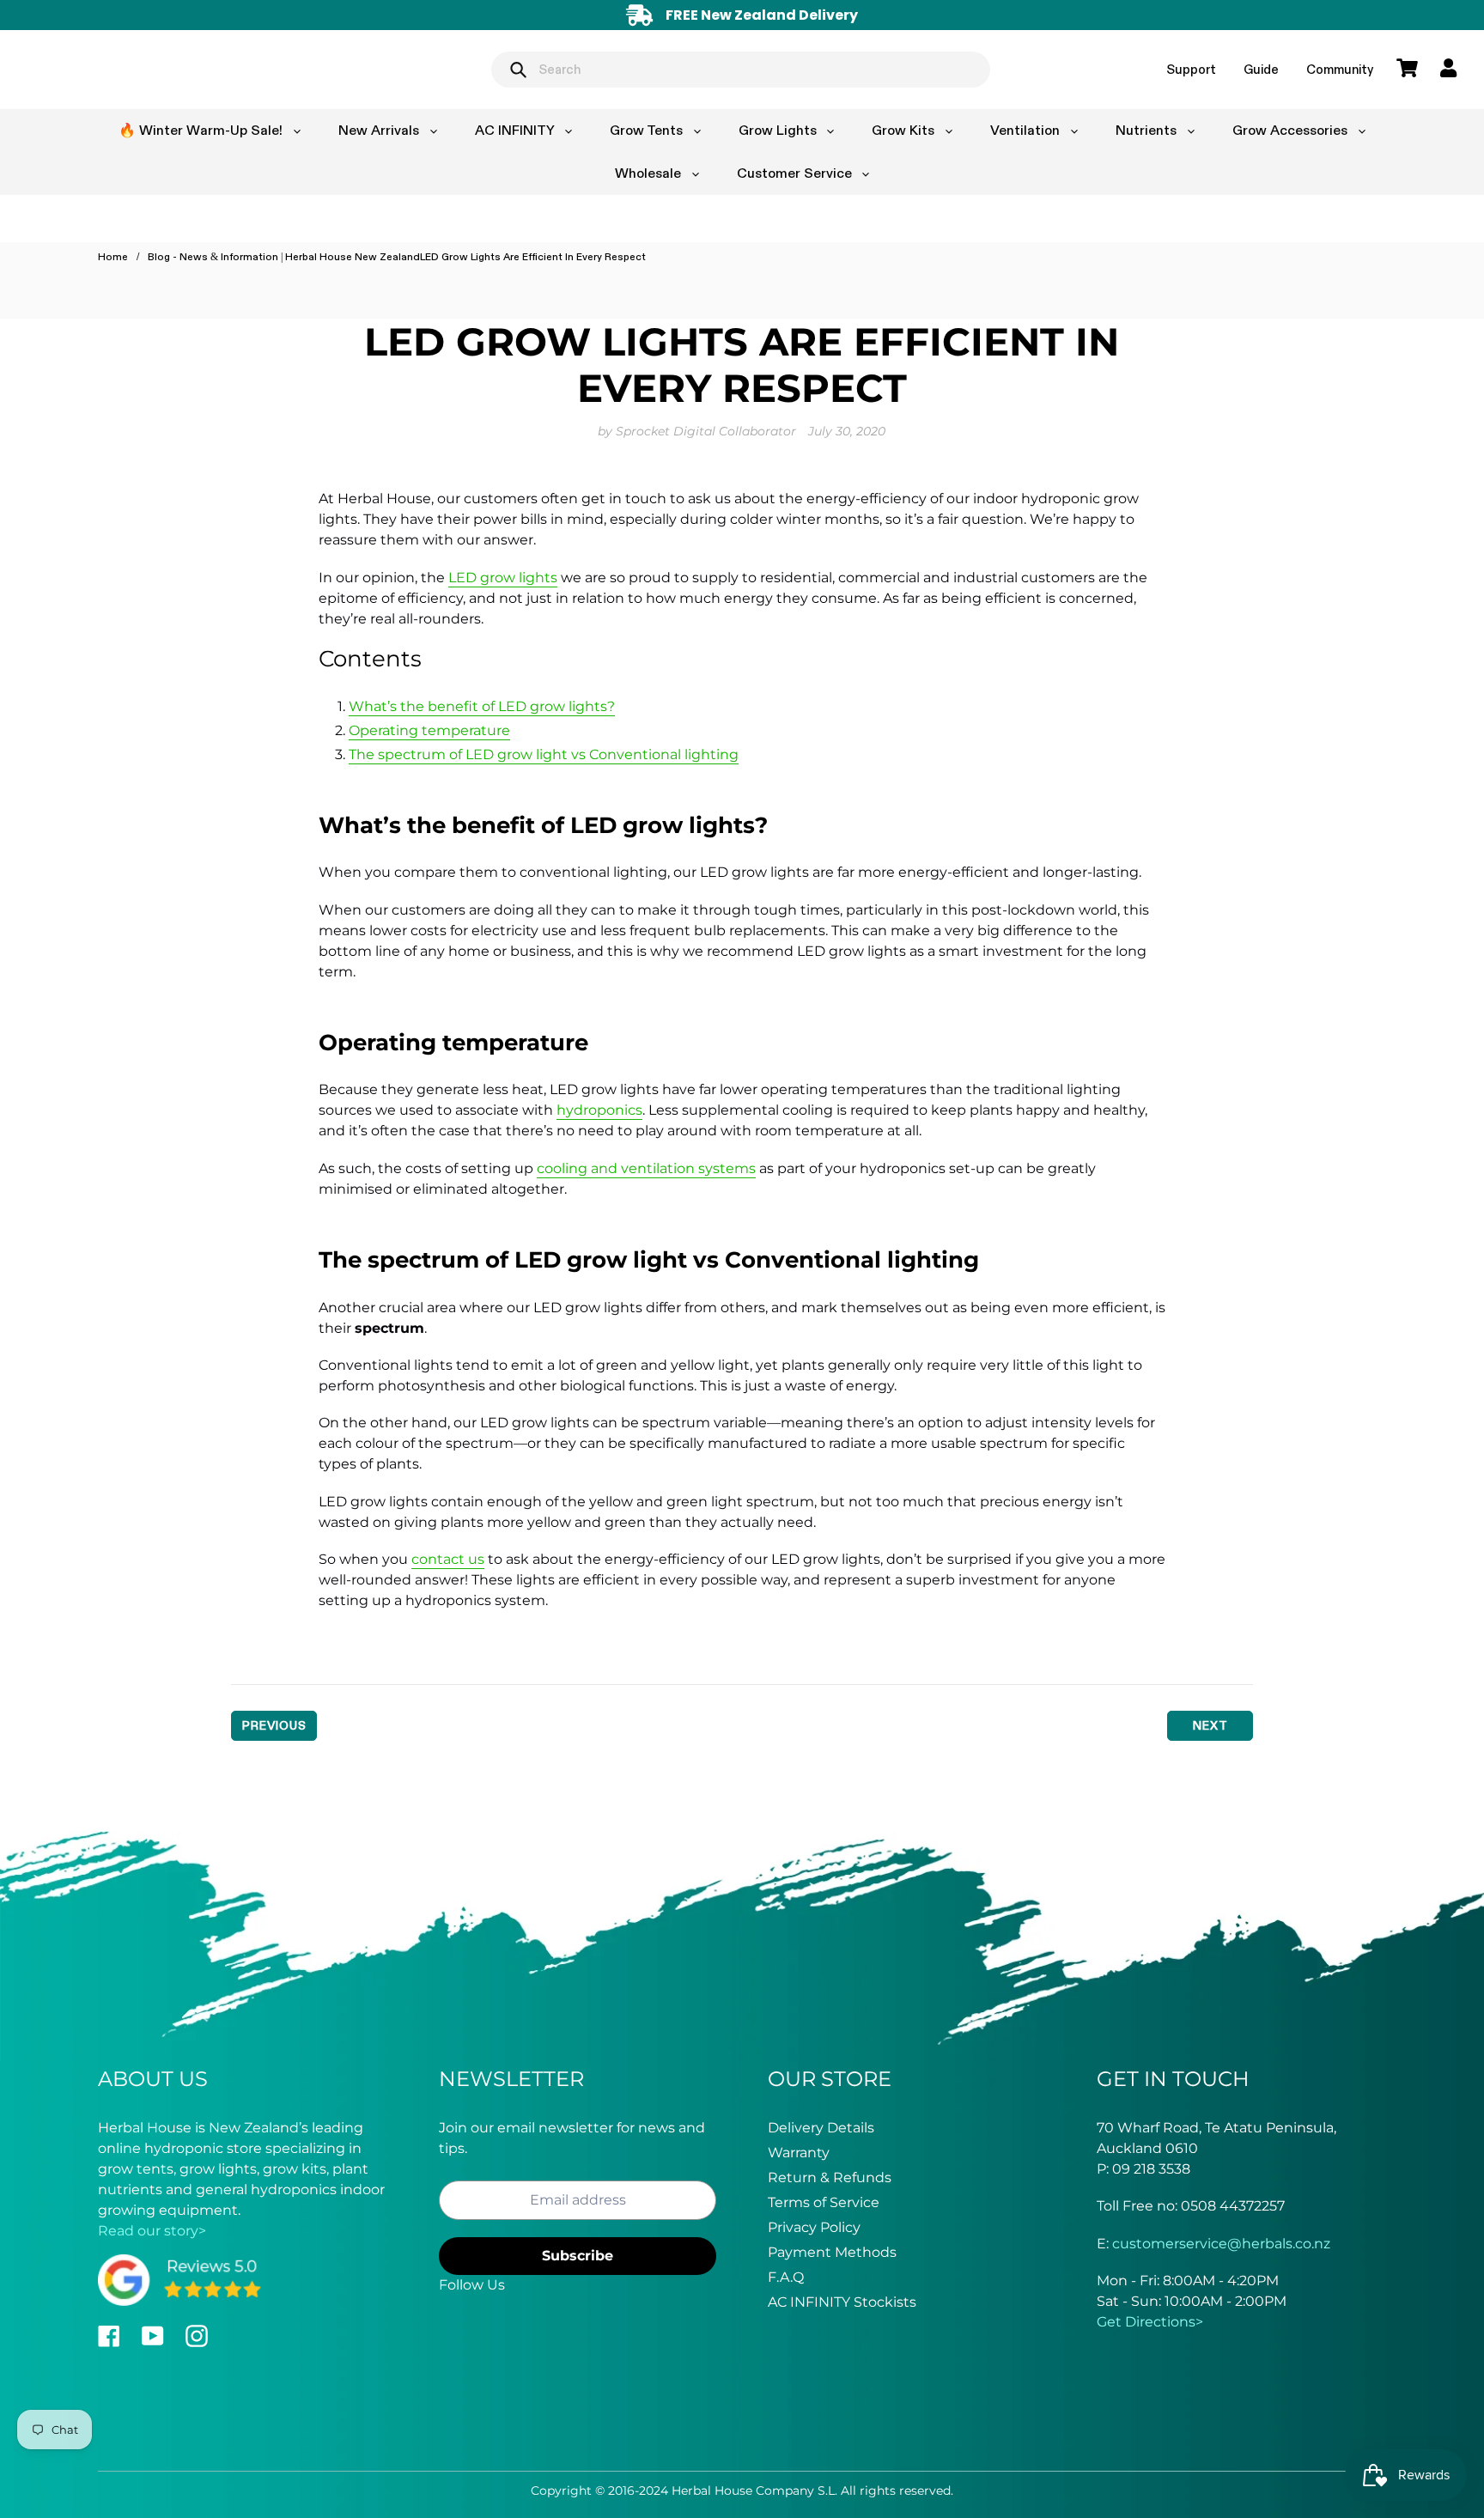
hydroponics (599, 1110)
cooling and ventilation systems (646, 1168)
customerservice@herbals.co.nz (1221, 2244)
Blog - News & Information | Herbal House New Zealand (284, 257)
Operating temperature (429, 730)
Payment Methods (832, 2252)
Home (113, 257)
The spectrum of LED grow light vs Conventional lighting (544, 754)
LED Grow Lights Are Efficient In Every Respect (533, 257)
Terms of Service (824, 2202)
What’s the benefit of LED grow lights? (482, 706)
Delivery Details (821, 2128)
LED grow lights (503, 578)
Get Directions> (1150, 2322)
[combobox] (741, 70)
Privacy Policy (814, 2227)
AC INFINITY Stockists (842, 2302)
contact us (448, 1559)
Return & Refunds (830, 2177)
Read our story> (152, 2231)
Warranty (799, 2153)
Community (1340, 69)
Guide (1261, 69)
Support (1191, 69)
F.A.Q (786, 2277)
